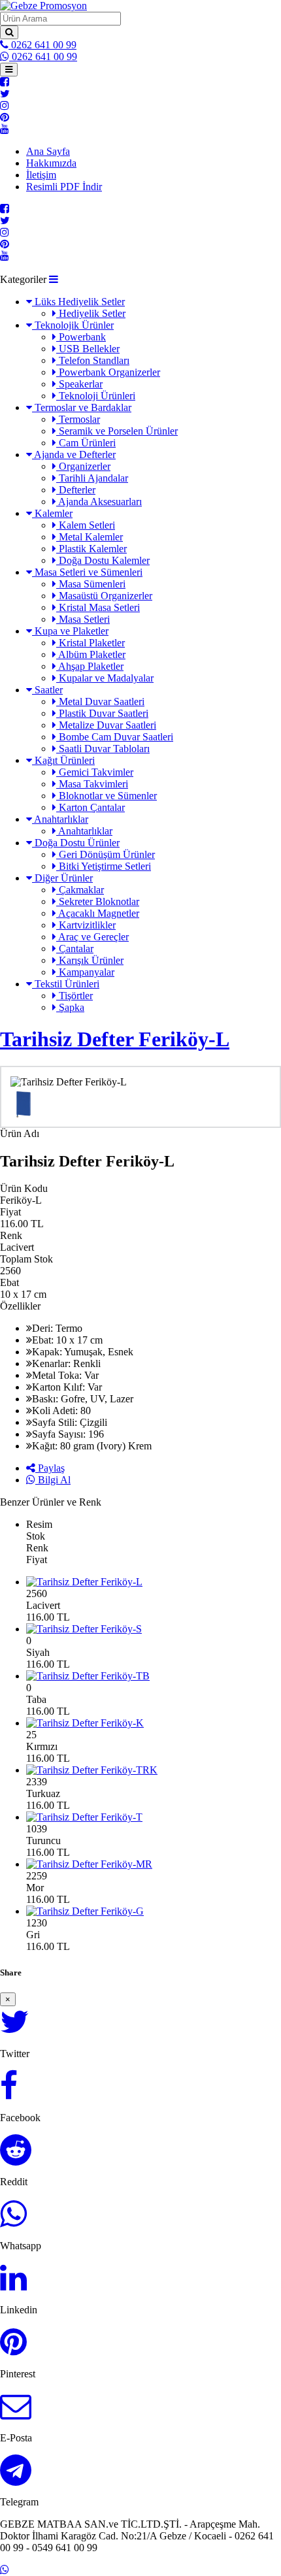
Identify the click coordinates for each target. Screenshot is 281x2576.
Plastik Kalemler (91, 549)
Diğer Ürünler (62, 878)
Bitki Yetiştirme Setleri (104, 866)
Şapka (70, 1007)
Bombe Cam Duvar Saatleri (115, 737)
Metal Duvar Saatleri (100, 702)
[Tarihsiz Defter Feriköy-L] (154, 1582)
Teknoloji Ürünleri (96, 396)
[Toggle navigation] (9, 70)
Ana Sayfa (48, 151)
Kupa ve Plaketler (70, 631)
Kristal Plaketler (91, 643)
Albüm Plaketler (91, 654)
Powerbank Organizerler (108, 372)
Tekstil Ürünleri (66, 984)
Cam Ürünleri (86, 443)
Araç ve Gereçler (92, 937)
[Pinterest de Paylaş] (13, 2350)
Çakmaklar (80, 890)
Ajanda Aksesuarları (99, 502)
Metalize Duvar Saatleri (106, 725)
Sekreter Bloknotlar (98, 901)
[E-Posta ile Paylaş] (16, 2414)
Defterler (76, 490)
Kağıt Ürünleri (63, 760)
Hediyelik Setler (91, 313)
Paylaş (50, 1468)
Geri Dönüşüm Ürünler (106, 854)
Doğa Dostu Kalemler (103, 560)
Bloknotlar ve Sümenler (107, 796)
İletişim (41, 175)
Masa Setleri (83, 619)
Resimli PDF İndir (64, 187)
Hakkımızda (51, 163)
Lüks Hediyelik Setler (78, 302)
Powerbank (81, 337)
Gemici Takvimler (95, 772)
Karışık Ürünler (90, 960)
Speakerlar (79, 384)
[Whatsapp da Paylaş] (13, 2221)
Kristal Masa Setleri (98, 607)
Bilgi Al (53, 1480)
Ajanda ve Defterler (74, 454)
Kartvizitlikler (86, 925)
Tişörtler (74, 996)
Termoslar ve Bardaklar (82, 407)
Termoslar (78, 419)
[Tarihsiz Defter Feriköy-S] (154, 1629)
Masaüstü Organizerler (104, 596)
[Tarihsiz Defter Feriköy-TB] (154, 1676)
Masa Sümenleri (91, 584)
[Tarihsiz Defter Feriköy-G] (154, 1911)
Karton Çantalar (91, 807)
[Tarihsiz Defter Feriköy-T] (154, 1817)
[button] (54, 279)
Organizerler (83, 466)
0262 (42, 45)
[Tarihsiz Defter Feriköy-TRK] (154, 1770)
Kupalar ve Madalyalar (105, 678)
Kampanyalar (85, 972)
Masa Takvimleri (92, 784)
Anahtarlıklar (60, 819)
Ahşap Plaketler (90, 666)
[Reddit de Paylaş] (16, 2157)
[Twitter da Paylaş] (15, 2029)
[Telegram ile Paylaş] (16, 2478)
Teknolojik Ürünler (73, 325)
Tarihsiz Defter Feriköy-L (115, 1039)
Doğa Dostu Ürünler (76, 843)
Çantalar (75, 949)
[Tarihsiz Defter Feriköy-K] (154, 1723)
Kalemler (52, 513)
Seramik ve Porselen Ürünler (117, 431)
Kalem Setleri (86, 525)
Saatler (47, 690)
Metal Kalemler (90, 537)
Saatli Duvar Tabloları (103, 749)
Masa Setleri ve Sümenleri (87, 572)
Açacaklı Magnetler (98, 913)
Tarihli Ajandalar (92, 478)
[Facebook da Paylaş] (9, 2093)
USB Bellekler (88, 349)
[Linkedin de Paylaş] (13, 2286)
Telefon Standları (93, 360)
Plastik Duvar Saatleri (102, 713)
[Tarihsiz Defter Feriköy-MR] (154, 1864)
